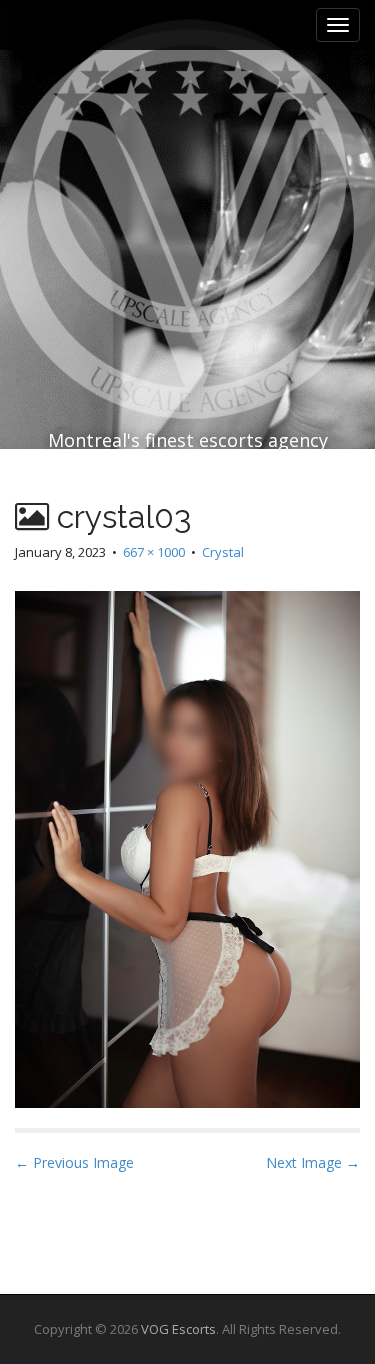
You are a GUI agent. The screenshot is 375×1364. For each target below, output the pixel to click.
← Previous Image (74, 1162)
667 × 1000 (154, 552)
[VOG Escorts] (187, 175)
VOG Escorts (178, 1329)
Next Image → (313, 1162)
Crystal (223, 552)
